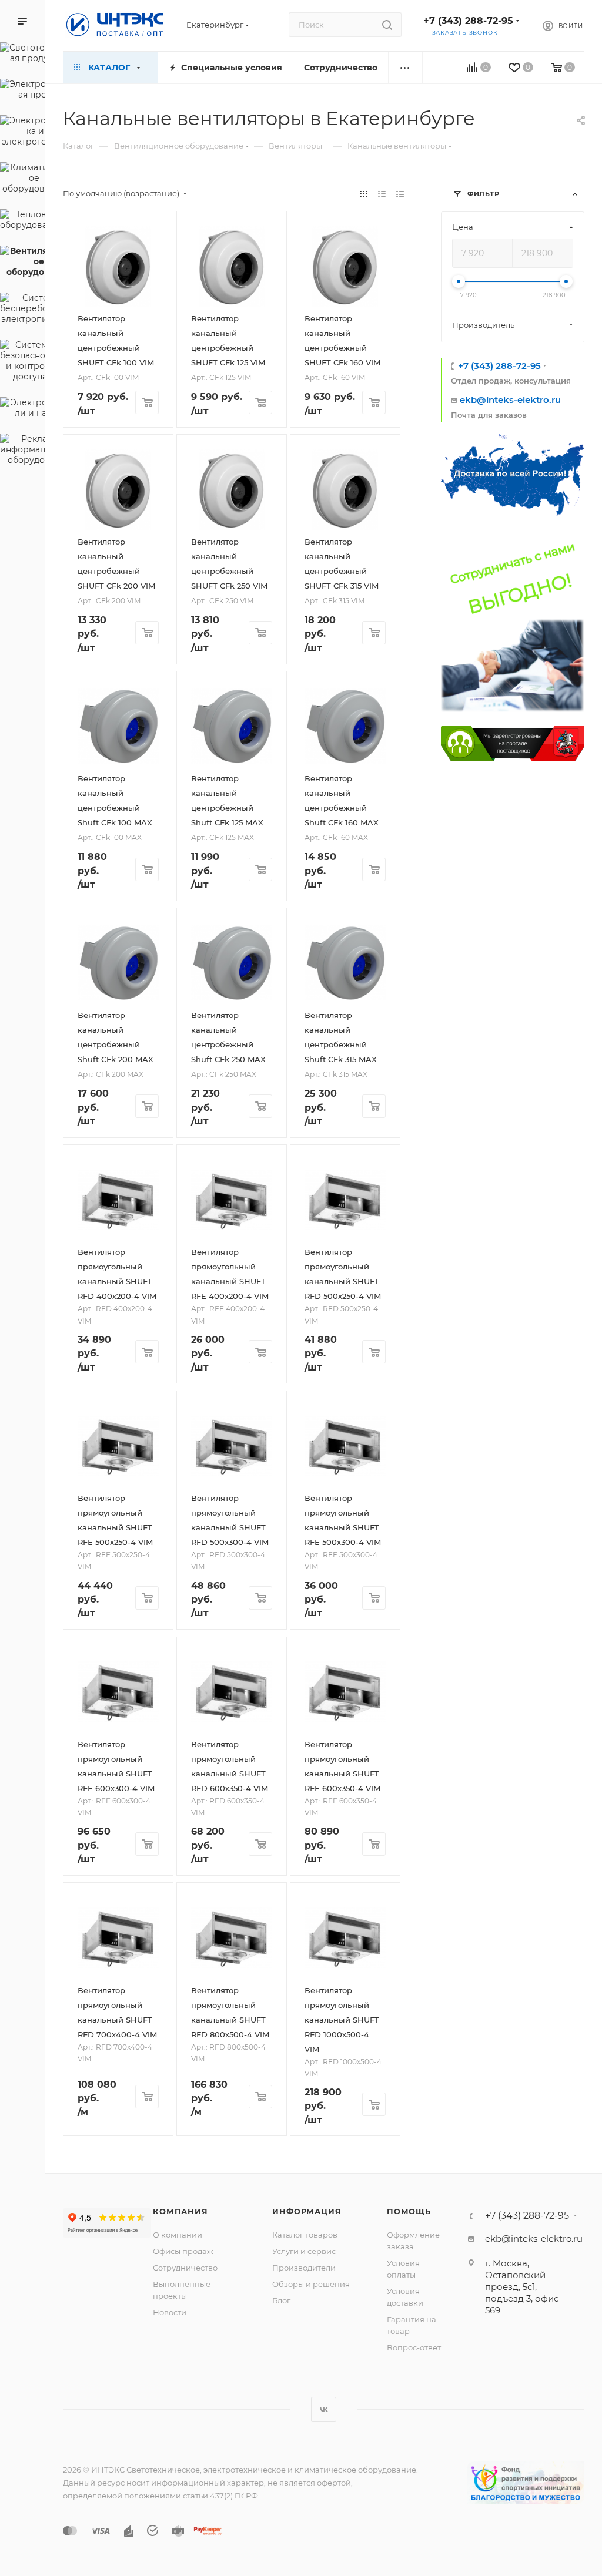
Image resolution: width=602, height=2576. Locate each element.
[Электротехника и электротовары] (22, 133)
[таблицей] (400, 194)
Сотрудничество (185, 2268)
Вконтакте (324, 2409)
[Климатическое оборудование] (22, 180)
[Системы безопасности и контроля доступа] (22, 362)
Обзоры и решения (311, 2284)
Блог (281, 2300)
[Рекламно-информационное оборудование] (22, 451)
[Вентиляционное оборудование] (22, 263)
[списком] (382, 194)
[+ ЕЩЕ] (405, 67)
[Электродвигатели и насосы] (22, 409)
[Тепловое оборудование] (22, 221)
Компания (180, 2211)
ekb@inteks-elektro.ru (510, 400)
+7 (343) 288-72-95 (468, 21)
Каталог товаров (305, 2235)
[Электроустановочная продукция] (22, 91)
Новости (170, 2312)
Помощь (409, 2211)
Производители (304, 2268)
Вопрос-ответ (414, 2347)
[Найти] (387, 25)
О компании (178, 2235)
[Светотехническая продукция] (22, 55)
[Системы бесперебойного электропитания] (22, 310)
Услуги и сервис (304, 2251)
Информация (307, 2211)
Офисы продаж (183, 2251)
